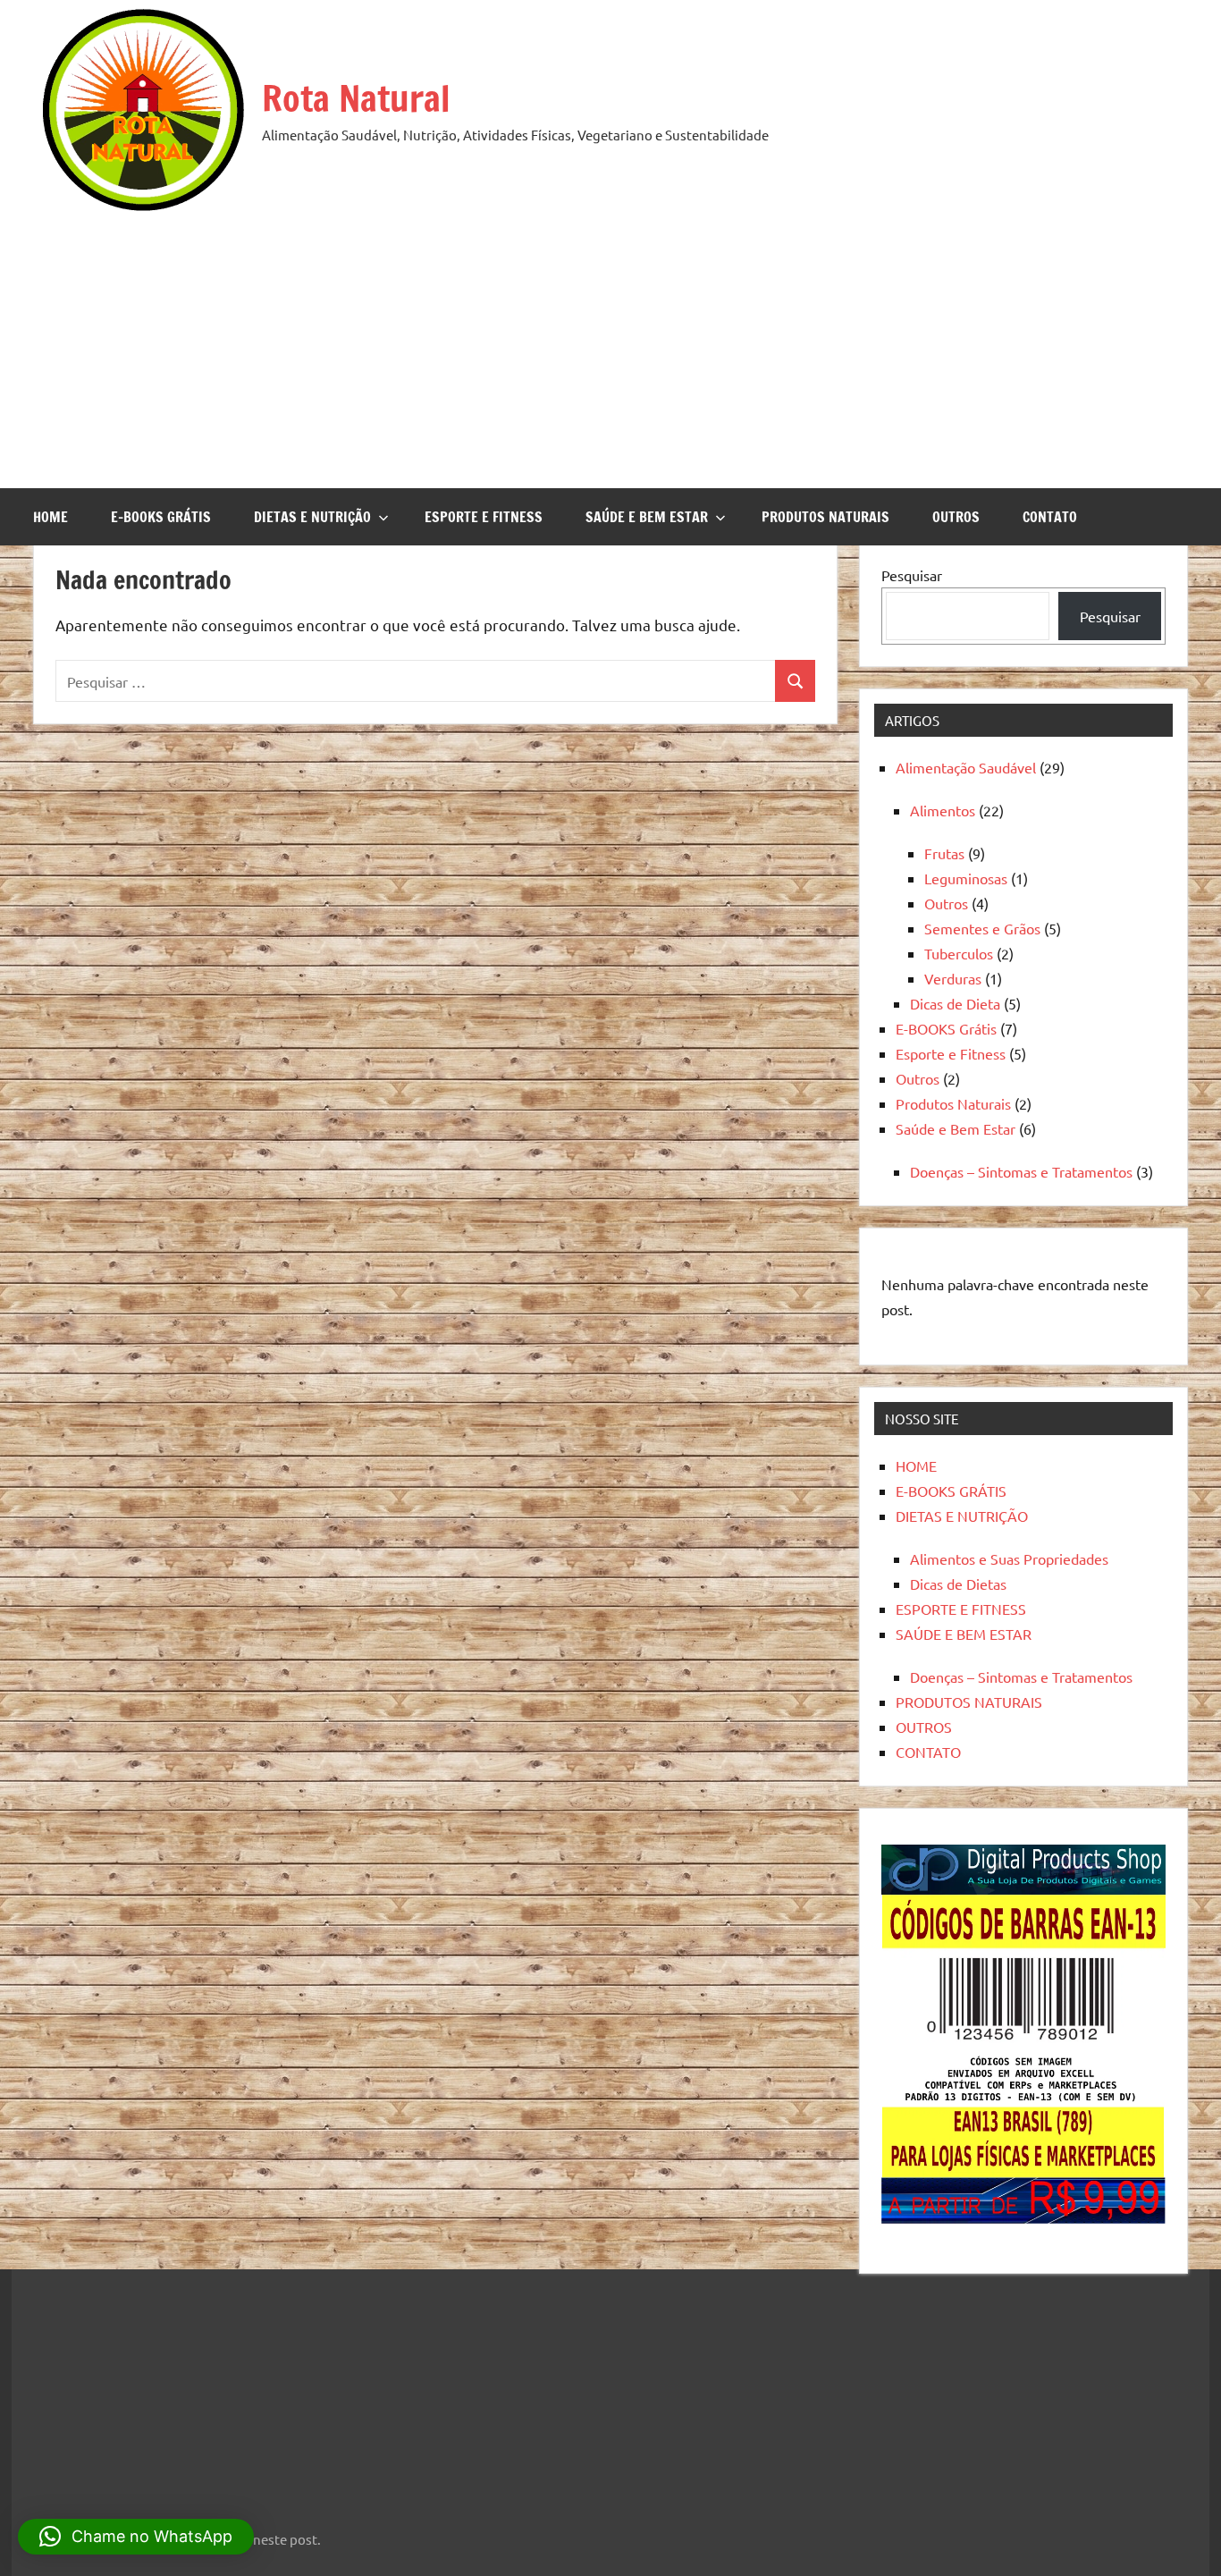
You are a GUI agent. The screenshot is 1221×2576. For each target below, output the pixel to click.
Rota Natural (356, 98)
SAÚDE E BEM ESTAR (647, 517)
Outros (946, 903)
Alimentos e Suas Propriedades (1009, 1558)
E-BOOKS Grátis (946, 1028)
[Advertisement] (610, 345)
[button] (136, 2537)
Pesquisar (912, 575)
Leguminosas (966, 878)
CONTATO (1050, 517)
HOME (51, 517)
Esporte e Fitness (951, 1053)
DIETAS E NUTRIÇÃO (312, 517)
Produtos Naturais (953, 1103)
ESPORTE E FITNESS (484, 517)
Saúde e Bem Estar (956, 1128)
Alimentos (943, 810)
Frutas (944, 853)
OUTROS (956, 517)
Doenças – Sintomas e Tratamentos (1021, 1171)
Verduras (953, 978)
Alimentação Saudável (966, 767)
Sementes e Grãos (982, 928)
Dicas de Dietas (958, 1584)
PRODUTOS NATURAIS (825, 517)
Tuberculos (959, 953)
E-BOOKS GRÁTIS (161, 517)
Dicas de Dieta (955, 1003)
